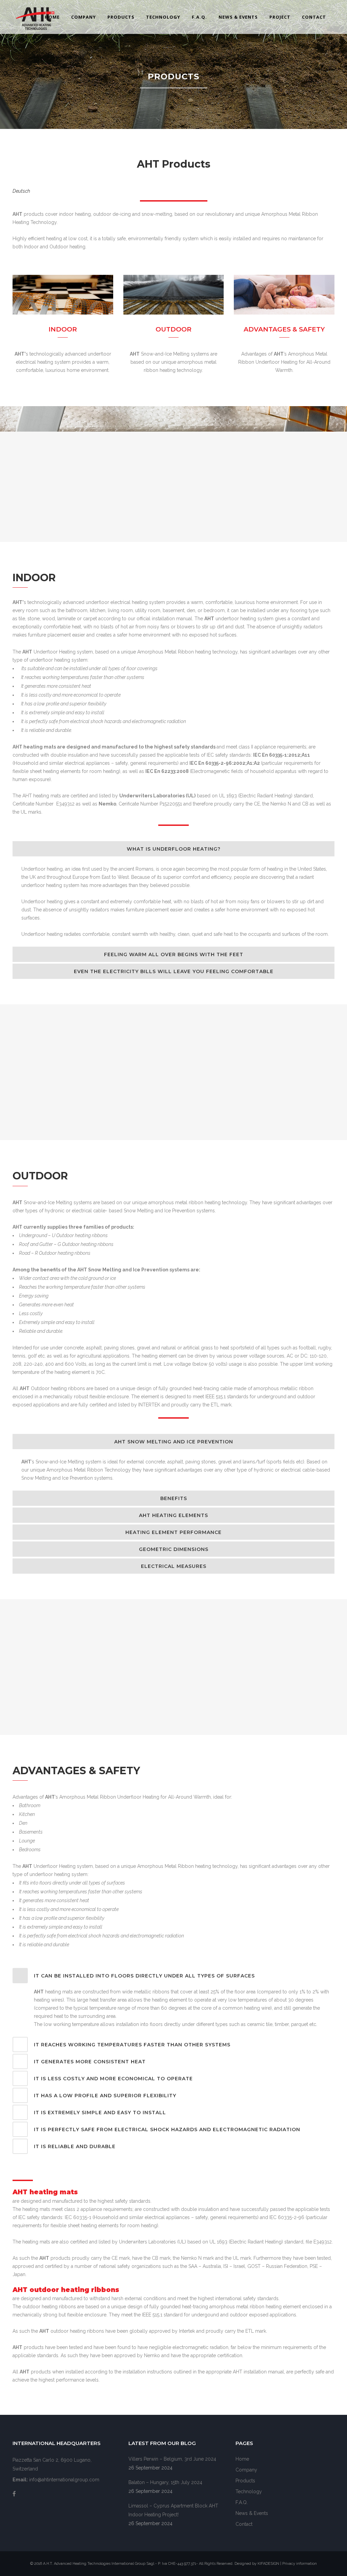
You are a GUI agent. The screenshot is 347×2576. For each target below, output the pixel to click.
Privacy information (300, 2564)
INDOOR (63, 329)
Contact (244, 2524)
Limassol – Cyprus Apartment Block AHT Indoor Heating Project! (173, 2510)
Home (242, 2459)
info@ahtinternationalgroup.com (64, 2480)
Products (245, 2481)
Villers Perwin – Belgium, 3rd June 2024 (172, 2459)
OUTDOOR (173, 329)
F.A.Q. (242, 2502)
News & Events (252, 2513)
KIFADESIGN (269, 2564)
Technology (249, 2492)
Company (246, 2470)
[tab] (173, 849)
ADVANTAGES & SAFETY (284, 329)
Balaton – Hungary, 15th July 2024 (165, 2482)
